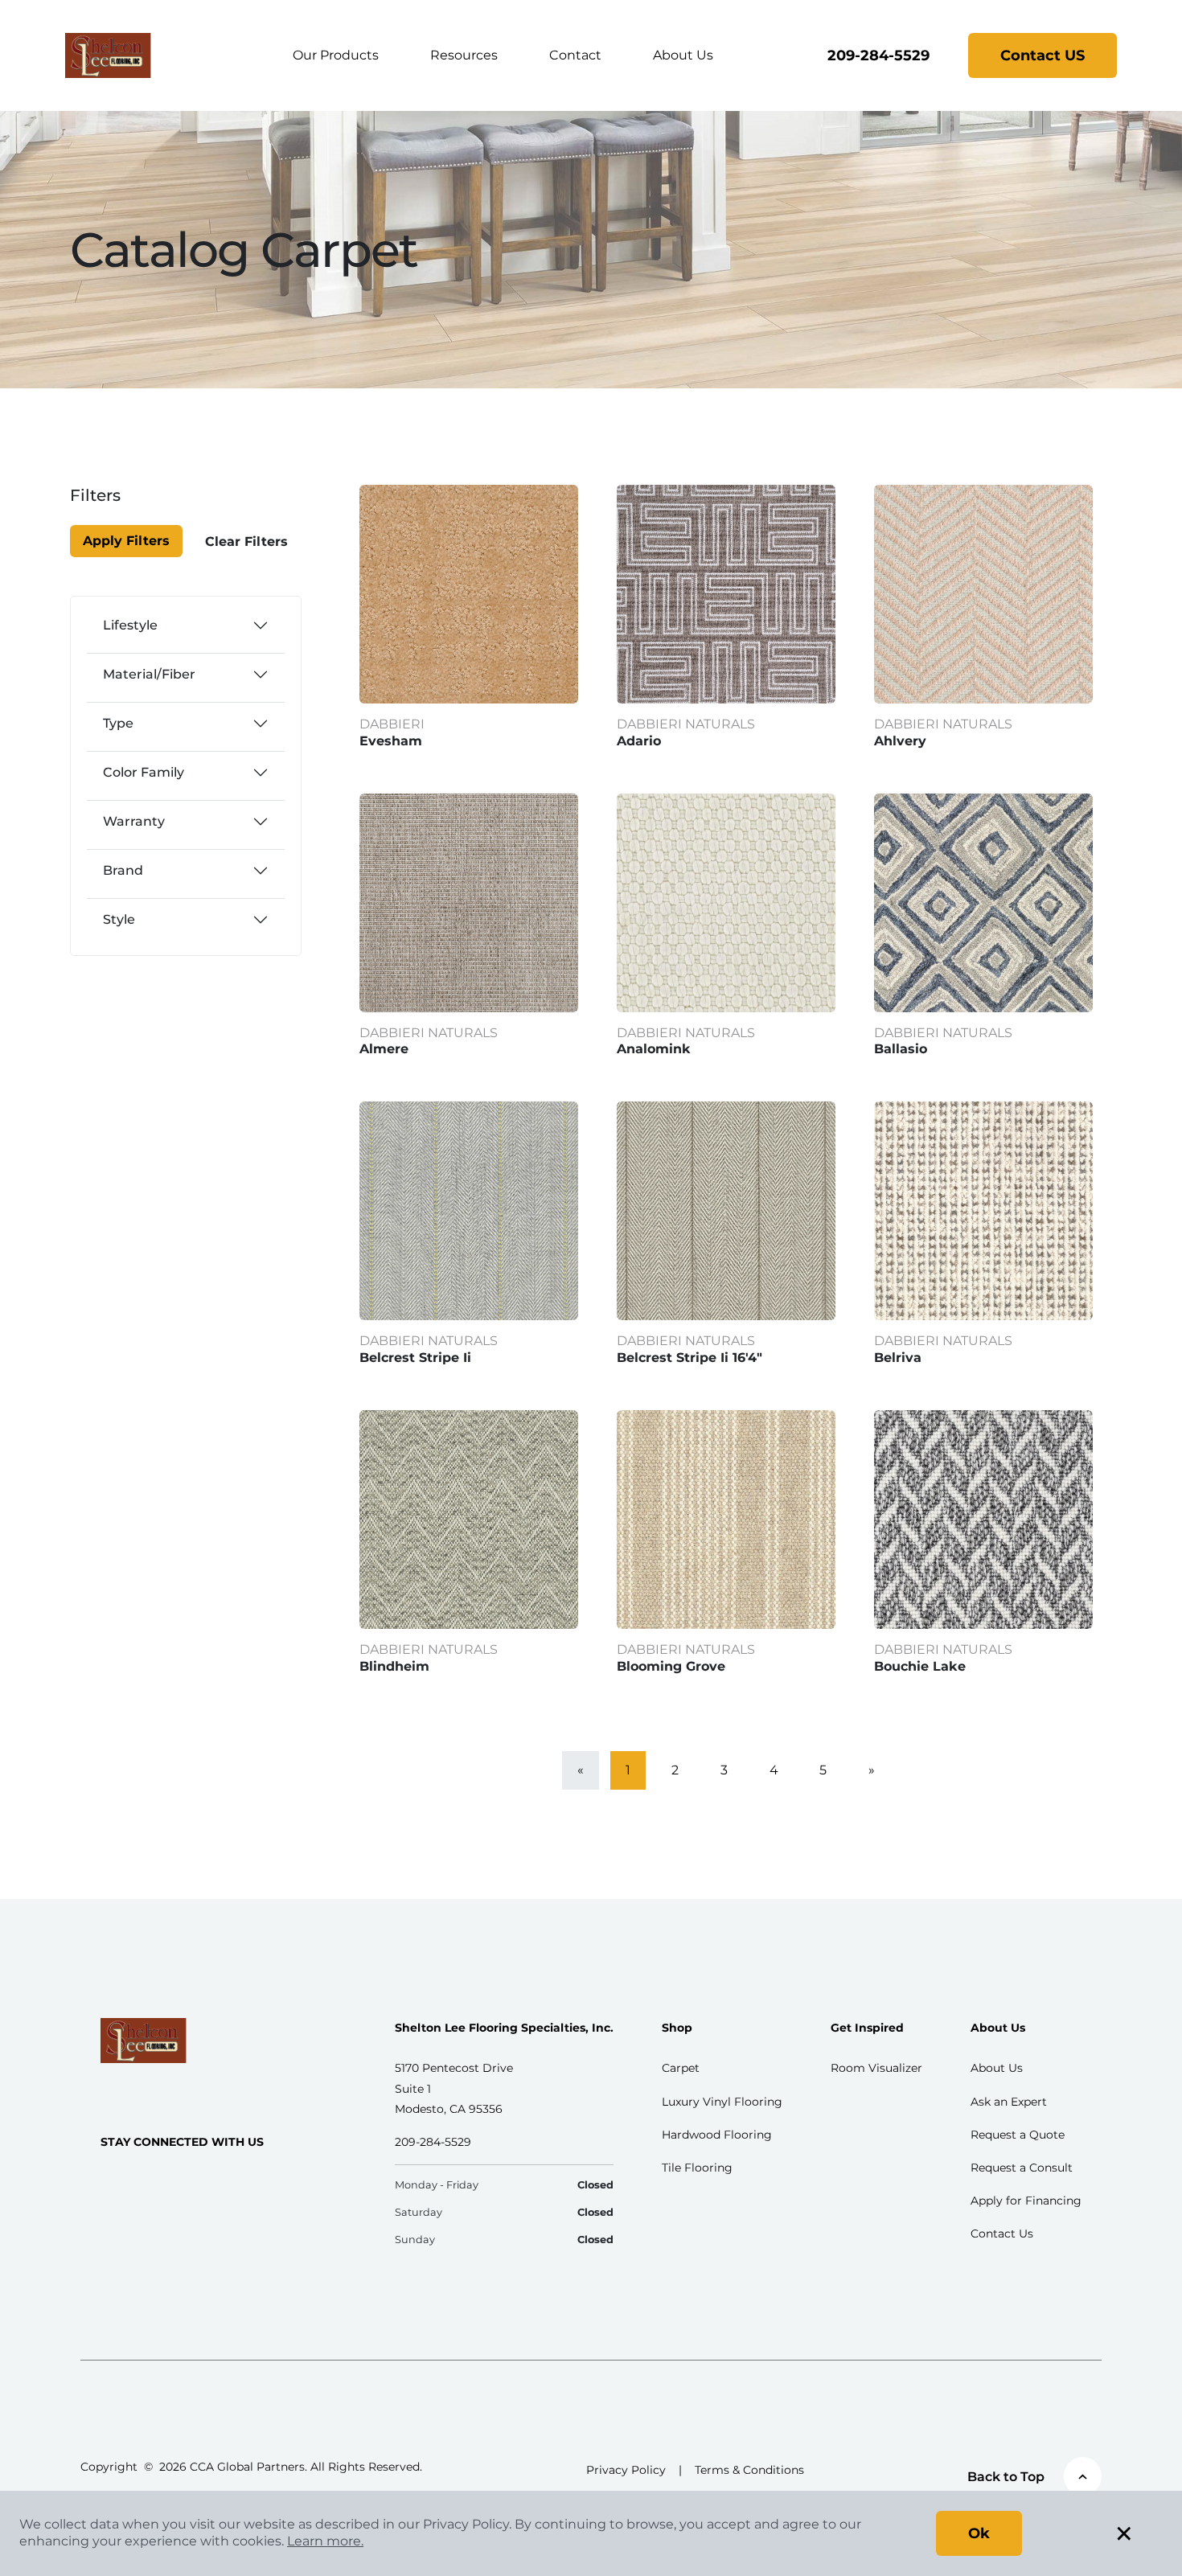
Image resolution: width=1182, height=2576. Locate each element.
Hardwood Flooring (717, 2135)
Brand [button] (123, 870)
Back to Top (1006, 2477)
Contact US (1042, 55)
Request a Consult (1022, 2168)
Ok (979, 2533)
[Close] (127, 505)
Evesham (391, 741)
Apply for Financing (1026, 2201)
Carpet (681, 2068)
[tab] (186, 626)
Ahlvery (900, 741)
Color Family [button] (144, 772)
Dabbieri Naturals (686, 724)
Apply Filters (126, 541)
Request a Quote (1018, 2135)
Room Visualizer (876, 2068)
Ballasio (901, 1049)
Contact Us (1002, 2233)
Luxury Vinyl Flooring (722, 2102)
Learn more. (325, 2541)
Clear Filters (246, 541)
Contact (575, 55)
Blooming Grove (671, 1666)
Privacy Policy (626, 2470)
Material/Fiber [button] (149, 674)
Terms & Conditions (749, 2470)
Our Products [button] (336, 55)
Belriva (898, 1358)
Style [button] (119, 919)
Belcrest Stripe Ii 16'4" (689, 1358)
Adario (639, 741)
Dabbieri (392, 724)
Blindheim (394, 1666)
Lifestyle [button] (130, 625)
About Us (683, 55)
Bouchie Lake (920, 1666)
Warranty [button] (134, 821)
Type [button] (118, 723)
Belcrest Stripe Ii (415, 1358)
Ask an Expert (1009, 2102)
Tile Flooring (697, 2168)
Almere (384, 1049)
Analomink (654, 1049)
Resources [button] (464, 55)
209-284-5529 (878, 55)
